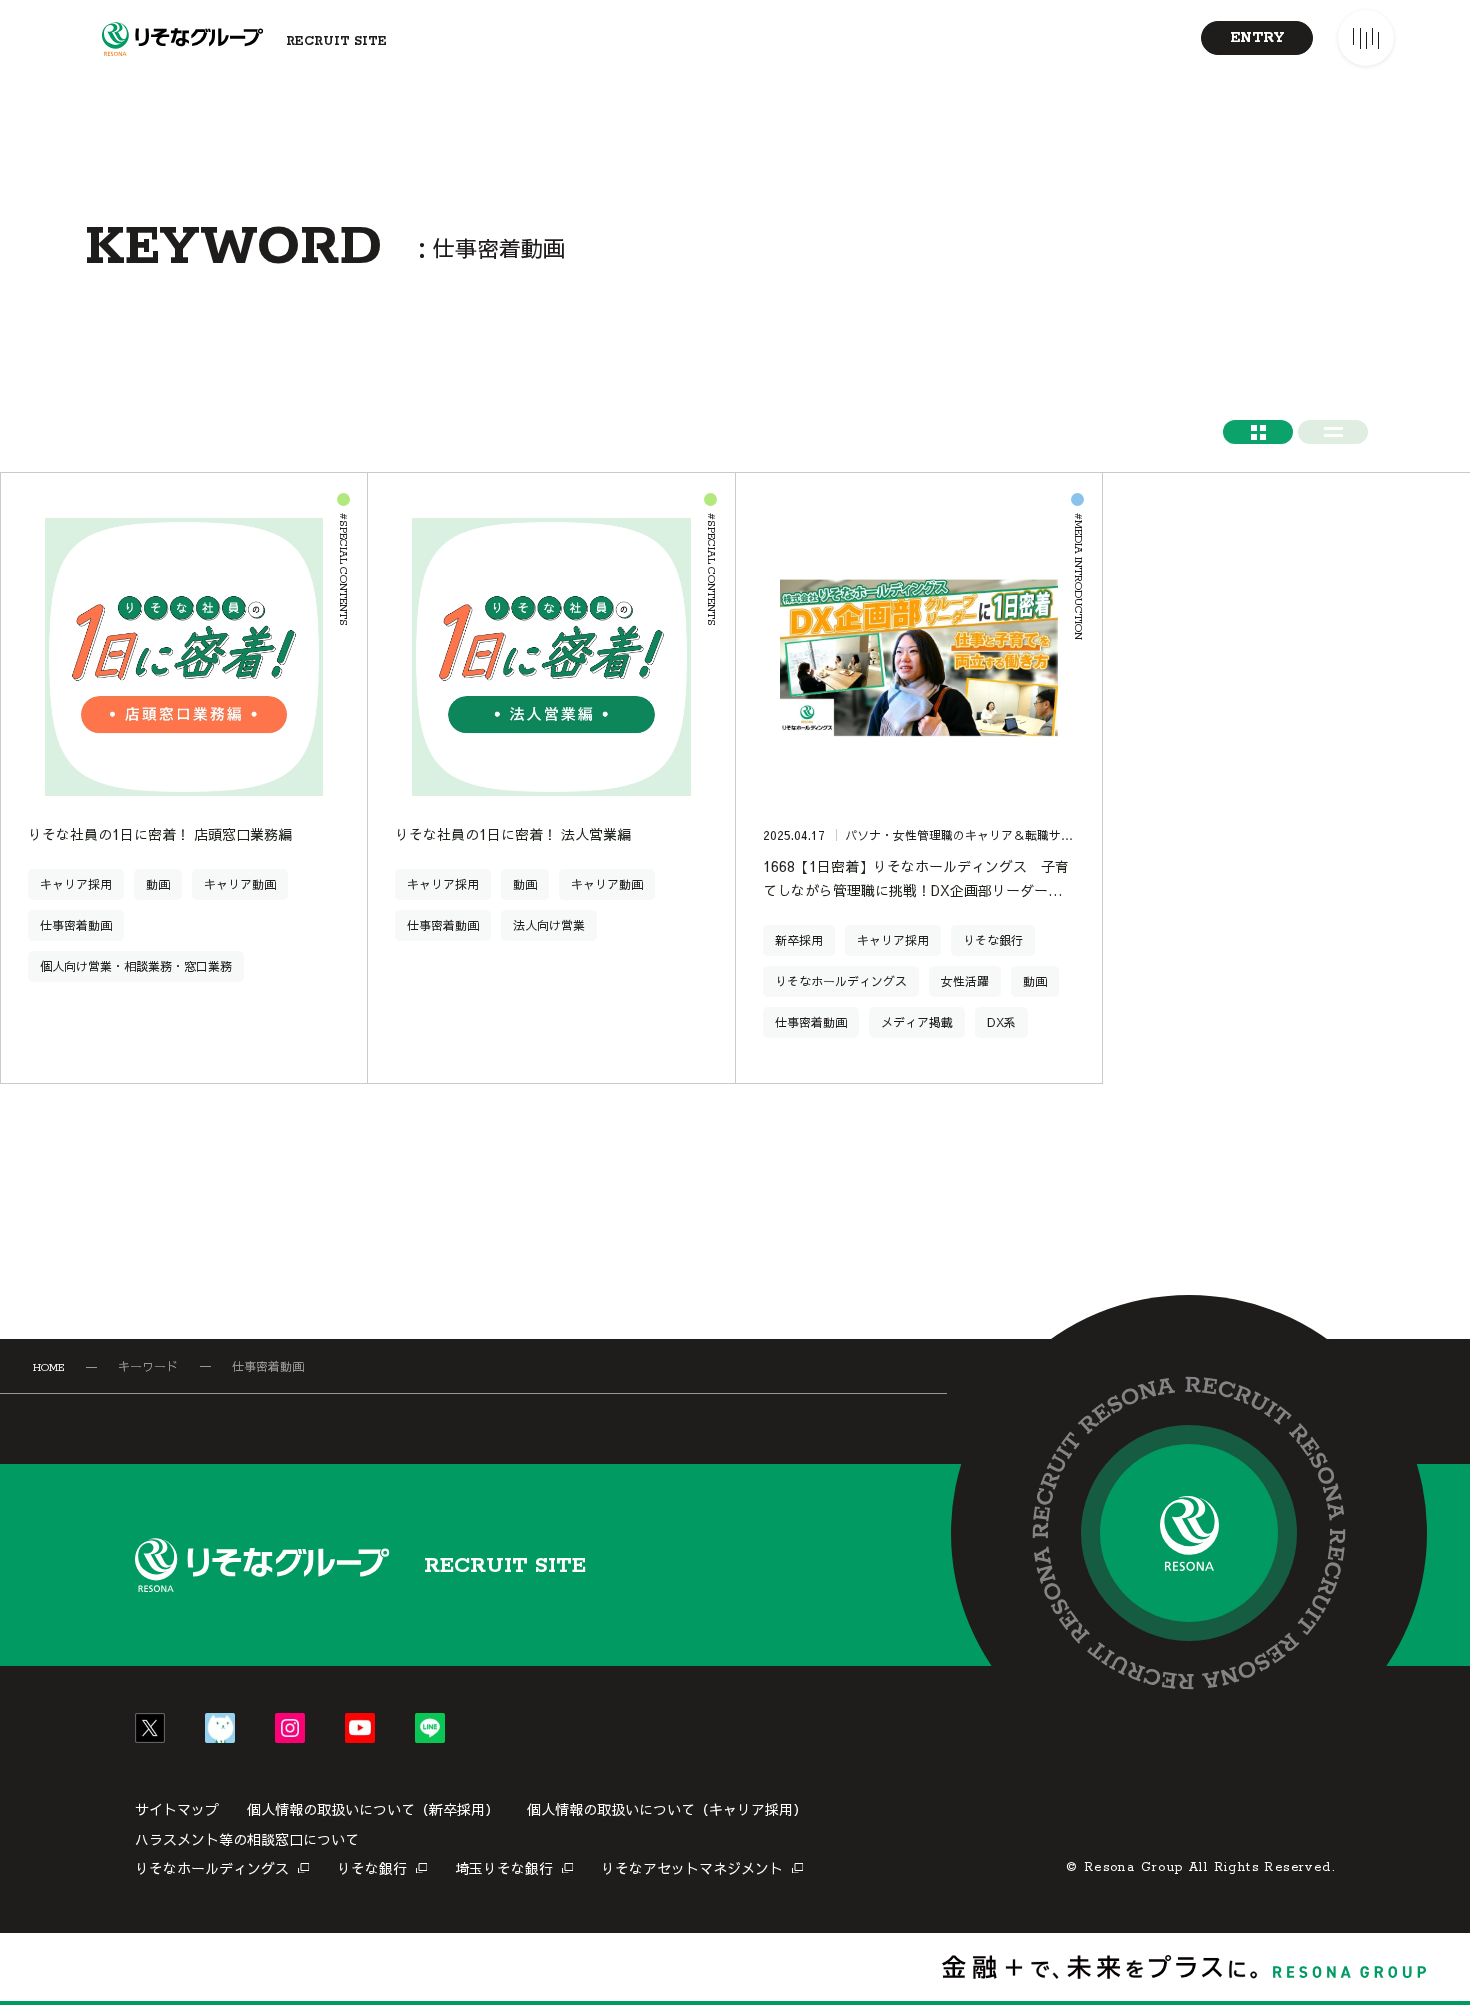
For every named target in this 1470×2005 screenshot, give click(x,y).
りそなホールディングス (841, 981)
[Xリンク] (150, 1728)
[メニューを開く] (1366, 38)
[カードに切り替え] (1258, 432)
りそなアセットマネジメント (692, 1868)
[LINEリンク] (430, 1728)
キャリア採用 (76, 884)
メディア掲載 (917, 1022)
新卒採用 (799, 940)
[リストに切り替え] (1333, 432)
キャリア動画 (240, 884)
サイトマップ (177, 1809)
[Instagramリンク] (290, 1728)
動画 (158, 884)
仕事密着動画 (76, 925)
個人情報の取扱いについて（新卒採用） (373, 1809)
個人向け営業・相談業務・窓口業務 (136, 966)
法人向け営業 (549, 925)
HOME (48, 1368)
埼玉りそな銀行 (504, 1868)
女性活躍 (965, 981)
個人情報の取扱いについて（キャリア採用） (667, 1809)
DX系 (1001, 1022)
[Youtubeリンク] (360, 1728)
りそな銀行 (993, 940)
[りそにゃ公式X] (220, 1728)
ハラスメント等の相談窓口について (247, 1839)
